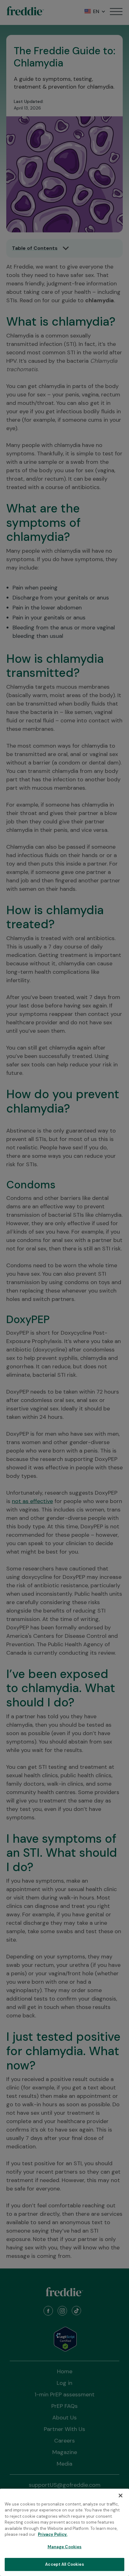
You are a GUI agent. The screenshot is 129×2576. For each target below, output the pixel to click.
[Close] (121, 2496)
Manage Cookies (65, 2547)
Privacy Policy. (53, 2534)
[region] (64, 2532)
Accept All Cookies (64, 2564)
